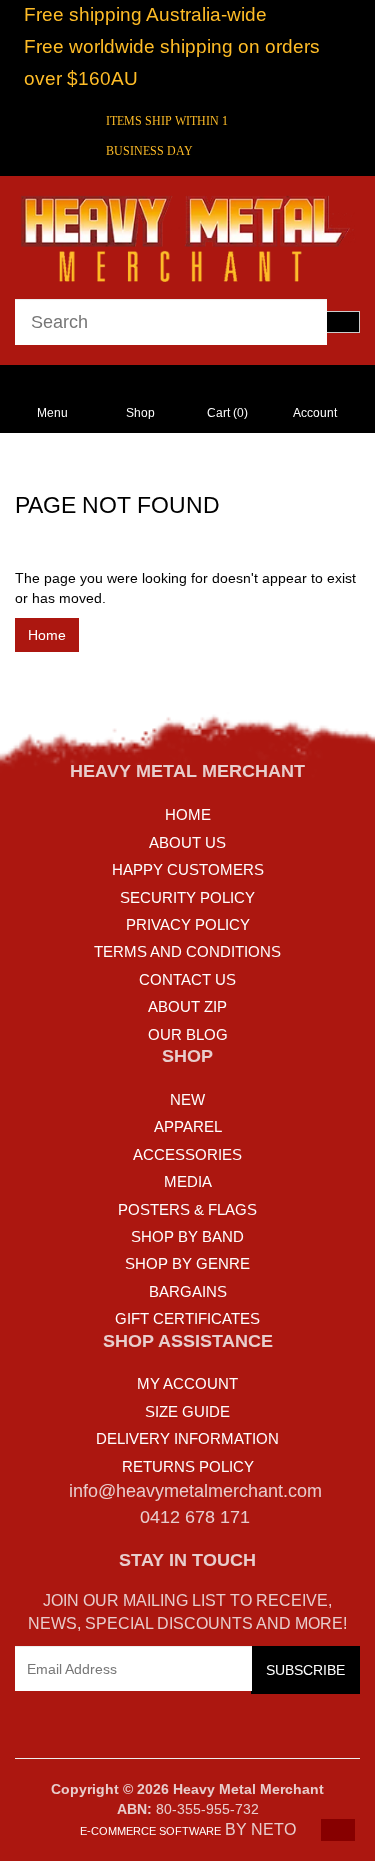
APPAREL (188, 1126)
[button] (338, 1830)
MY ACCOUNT (187, 1383)
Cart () (227, 413)
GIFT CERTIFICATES (187, 1318)
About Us (187, 842)
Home (47, 635)
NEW (187, 1099)
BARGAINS (188, 1291)
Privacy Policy (188, 924)
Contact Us (187, 979)
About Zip (187, 1006)
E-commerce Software (150, 1831)
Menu (52, 413)
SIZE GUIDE (187, 1411)
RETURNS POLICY (188, 1466)
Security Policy (187, 897)
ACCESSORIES (187, 1154)
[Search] (343, 322)
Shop (140, 413)
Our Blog (188, 1034)
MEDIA (188, 1181)
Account (315, 413)
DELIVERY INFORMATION (187, 1438)
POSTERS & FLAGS (187, 1209)
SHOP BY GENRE (187, 1263)
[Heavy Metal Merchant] (187, 236)
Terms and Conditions (187, 951)
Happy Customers (188, 869)
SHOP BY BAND (187, 1236)
